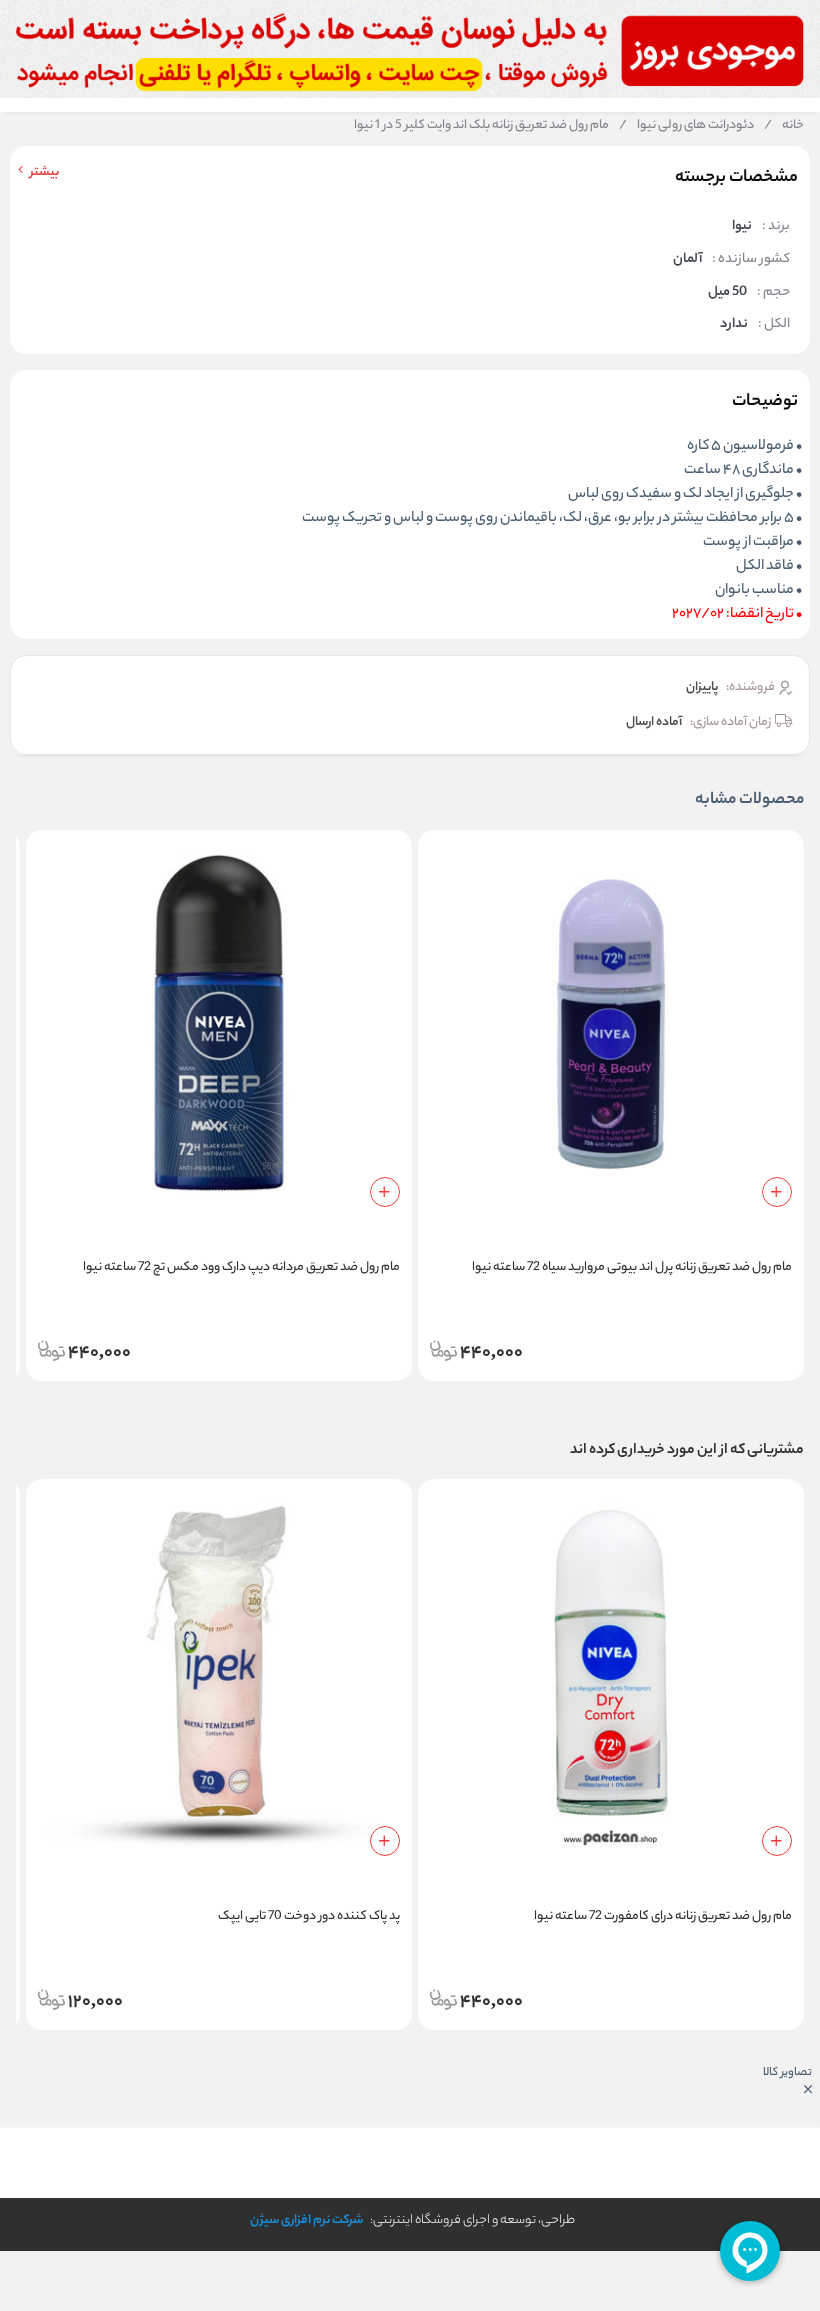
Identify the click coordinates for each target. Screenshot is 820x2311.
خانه (784, 126)
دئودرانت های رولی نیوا (686, 126)
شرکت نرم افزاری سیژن (306, 2220)
